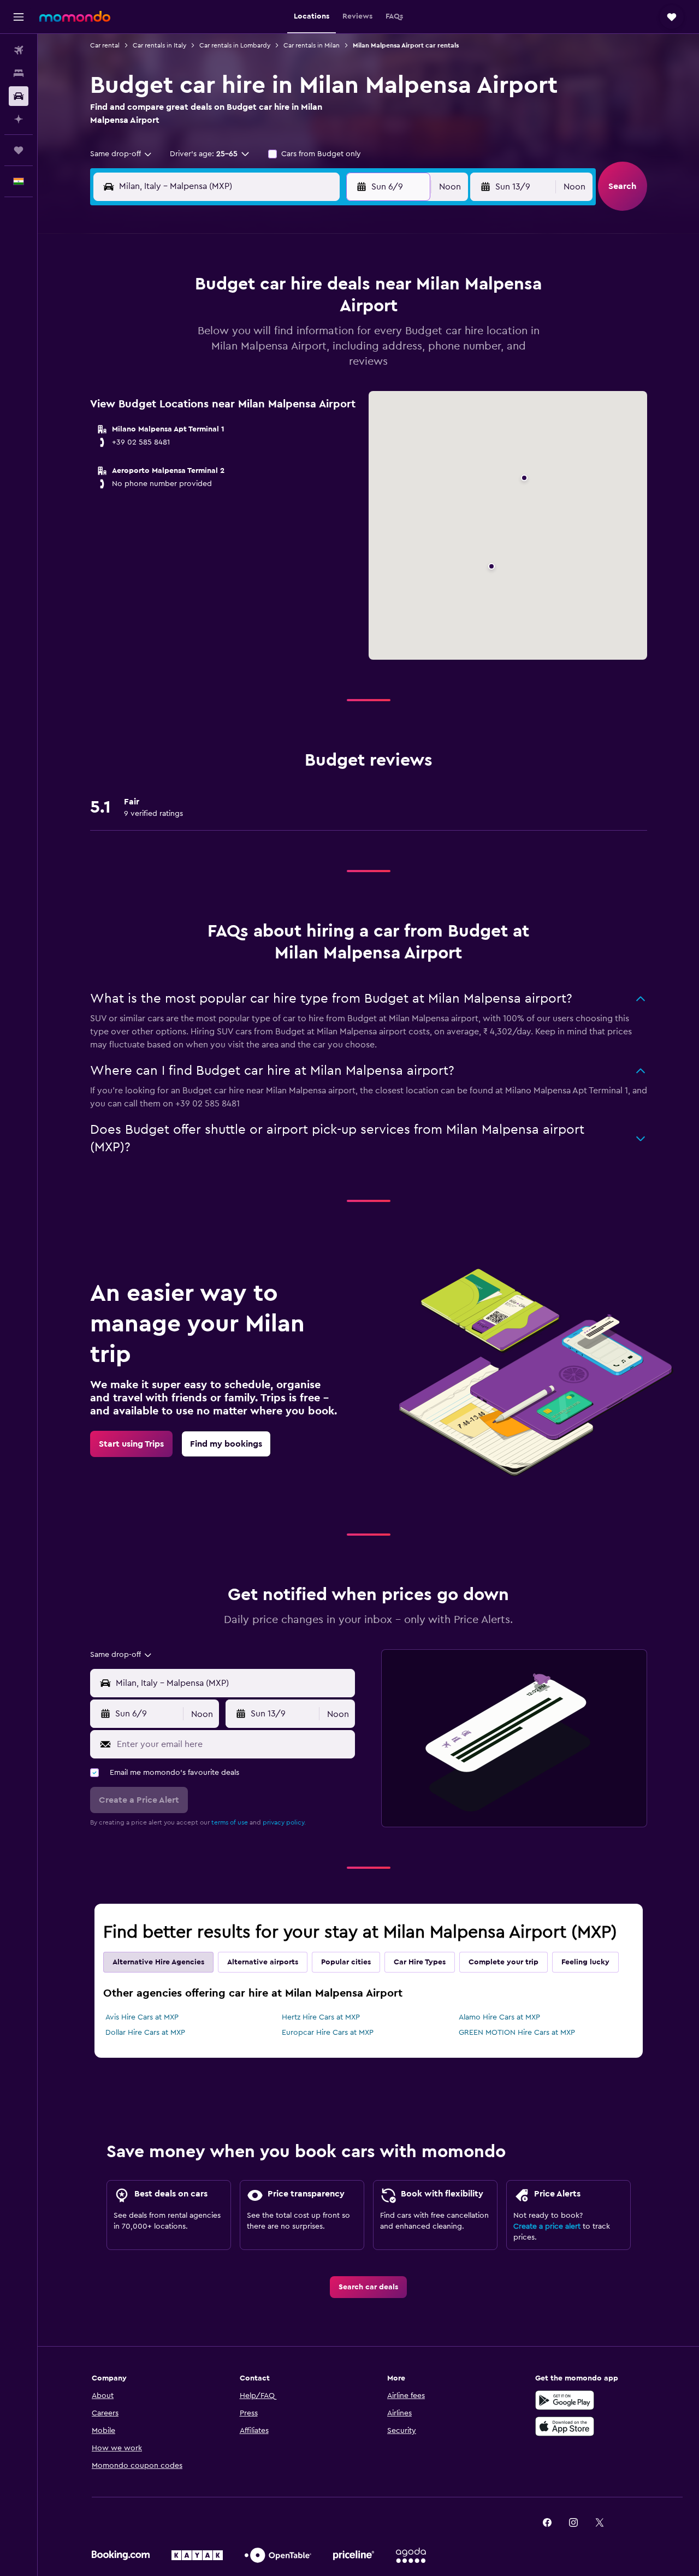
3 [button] (279, 288)
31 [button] (525, 393)
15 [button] (227, 341)
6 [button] (174, 315)
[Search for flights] (19, 50)
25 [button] (305, 367)
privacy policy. (284, 1822)
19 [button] (332, 341)
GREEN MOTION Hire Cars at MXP (517, 2033)
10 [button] (279, 315)
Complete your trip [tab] (503, 1962)
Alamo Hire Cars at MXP (499, 2017)
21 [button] (201, 367)
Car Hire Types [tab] (420, 1962)
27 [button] (174, 393)
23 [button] (253, 367)
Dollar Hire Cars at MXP (145, 2033)
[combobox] (122, 154)
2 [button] (253, 288)
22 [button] (227, 367)
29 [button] (227, 393)
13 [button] (174, 341)
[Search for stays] (19, 73)
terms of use (230, 1822)
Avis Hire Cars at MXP (142, 2017)
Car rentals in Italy (159, 45)
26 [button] (331, 367)
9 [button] (253, 315)
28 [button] (200, 393)
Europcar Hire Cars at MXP (328, 2033)
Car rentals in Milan (312, 45)
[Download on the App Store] (565, 2426)
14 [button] (201, 341)
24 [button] (279, 367)
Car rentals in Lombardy (235, 45)
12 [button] (332, 315)
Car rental (105, 45)
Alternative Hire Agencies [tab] (158, 1962)
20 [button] (174, 367)
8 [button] (227, 315)
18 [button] (306, 341)
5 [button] (332, 288)
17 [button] (279, 341)
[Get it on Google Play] (565, 2400)
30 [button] (253, 393)
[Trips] (19, 150)
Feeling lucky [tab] (585, 1962)
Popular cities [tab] (346, 1962)
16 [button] (253, 341)
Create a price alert (547, 2226)
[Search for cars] (19, 96)
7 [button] (200, 315)
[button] (19, 17)
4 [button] (306, 288)
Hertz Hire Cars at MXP (321, 2017)
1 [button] (227, 288)
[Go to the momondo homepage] (75, 16)
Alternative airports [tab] (263, 1962)
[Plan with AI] (19, 119)
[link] (131, 1444)
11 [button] (305, 315)
